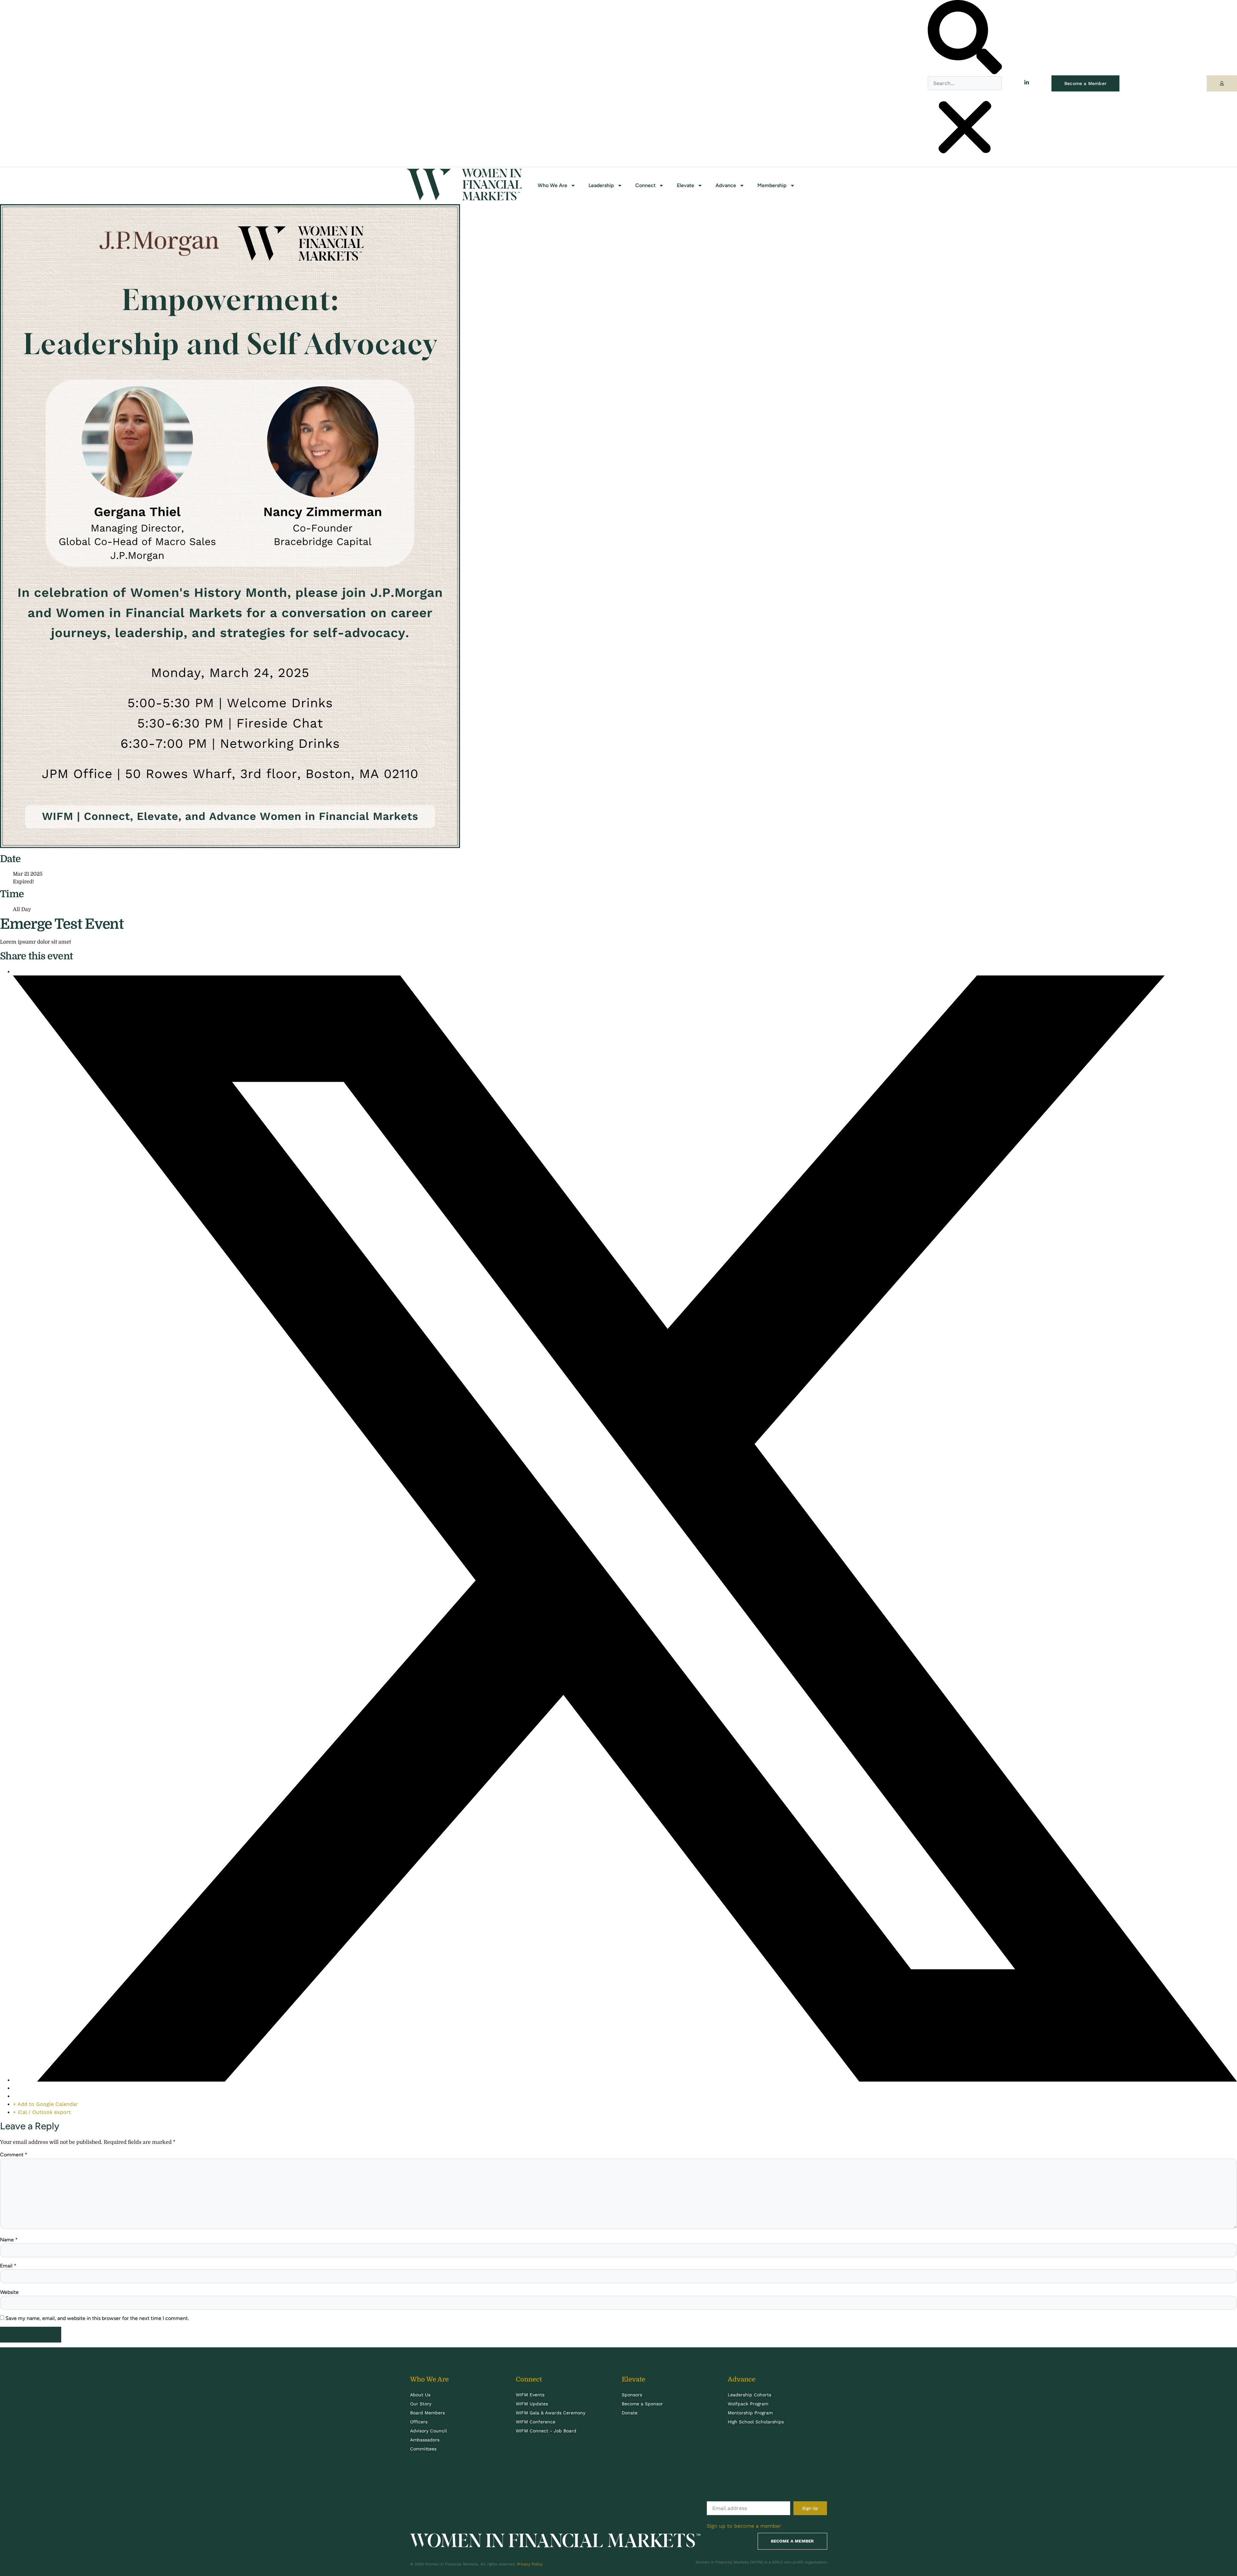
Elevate (686, 185)
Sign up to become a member (744, 2526)
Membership (772, 185)
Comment (14, 2155)
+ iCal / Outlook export (42, 2112)
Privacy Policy (530, 2564)
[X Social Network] (625, 2080)
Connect (645, 185)
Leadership (601, 185)
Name (9, 2240)
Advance (726, 185)
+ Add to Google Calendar (45, 2104)
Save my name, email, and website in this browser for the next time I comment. (97, 2318)
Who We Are (552, 185)
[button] (965, 38)
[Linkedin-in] (1027, 82)
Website (9, 2292)
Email (8, 2266)
